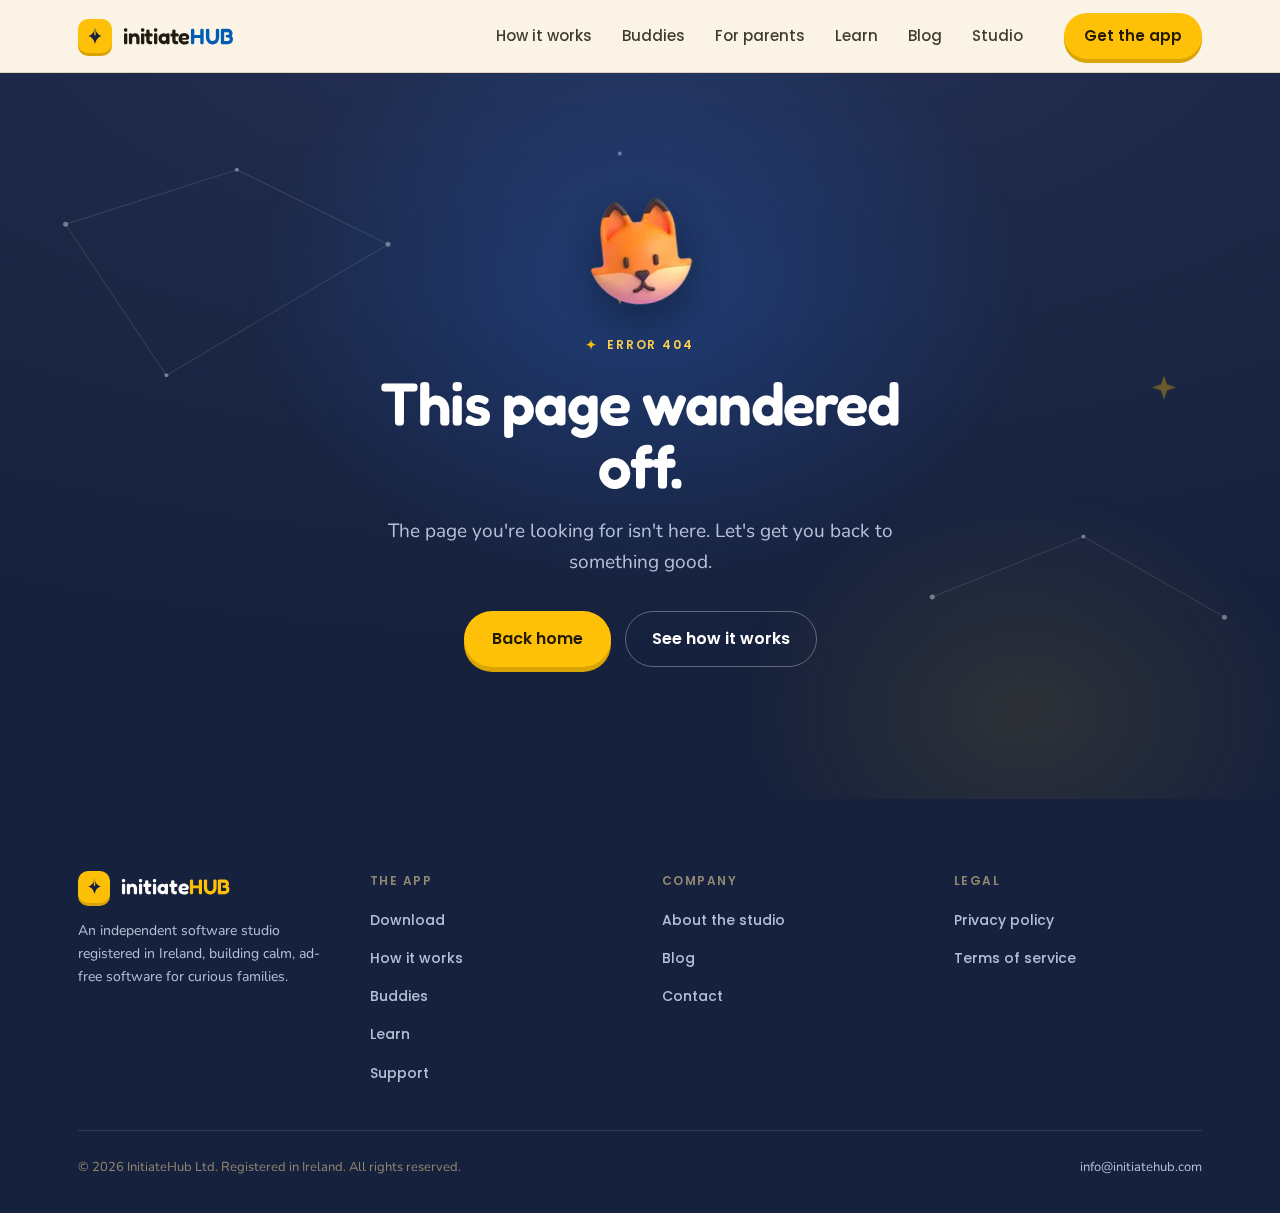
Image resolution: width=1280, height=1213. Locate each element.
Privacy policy (1004, 920)
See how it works (721, 638)
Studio (997, 35)
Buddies (653, 35)
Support (399, 1073)
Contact (692, 996)
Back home (537, 638)
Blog (925, 35)
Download (407, 920)
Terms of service (1015, 958)
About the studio (723, 920)
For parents (760, 35)
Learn (856, 35)
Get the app (1133, 35)
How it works (544, 35)
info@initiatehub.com (1141, 1167)
